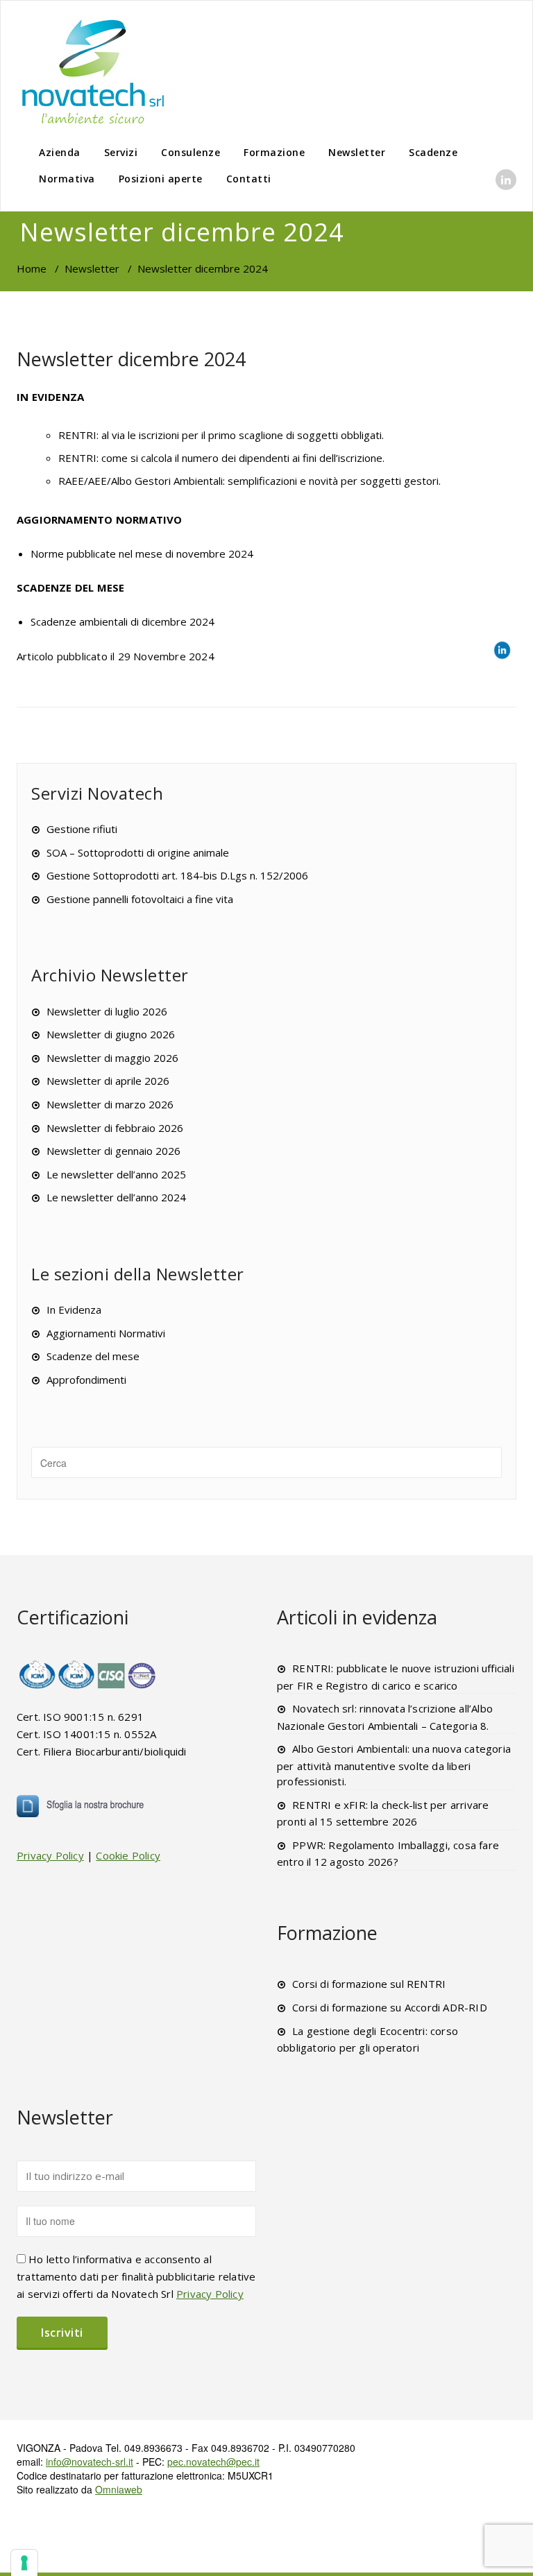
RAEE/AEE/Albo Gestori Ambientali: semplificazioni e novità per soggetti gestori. (249, 481)
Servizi (121, 152)
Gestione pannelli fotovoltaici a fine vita (140, 899)
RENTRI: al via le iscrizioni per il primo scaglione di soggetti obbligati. (221, 435)
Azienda (60, 152)
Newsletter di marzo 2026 (110, 1104)
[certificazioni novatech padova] (88, 1674)
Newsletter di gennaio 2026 (113, 1151)
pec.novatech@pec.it (213, 2462)
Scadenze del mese (93, 1356)
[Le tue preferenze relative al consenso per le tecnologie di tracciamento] (24, 2563)
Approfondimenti (86, 1380)
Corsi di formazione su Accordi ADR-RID (390, 2007)
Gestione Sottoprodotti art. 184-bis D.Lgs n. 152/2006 (177, 875)
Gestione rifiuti (82, 829)
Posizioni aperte (161, 179)
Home (32, 268)
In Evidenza (74, 1310)
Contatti (249, 179)
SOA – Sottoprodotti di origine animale (138, 852)
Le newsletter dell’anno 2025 (116, 1174)
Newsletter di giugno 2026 (111, 1034)
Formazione (274, 152)
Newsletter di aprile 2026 (108, 1081)
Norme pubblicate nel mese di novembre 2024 (142, 553)
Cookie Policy (128, 1855)
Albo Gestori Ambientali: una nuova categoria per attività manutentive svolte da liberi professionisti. (394, 1765)
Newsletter (357, 152)
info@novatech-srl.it (90, 2462)
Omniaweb (119, 2489)
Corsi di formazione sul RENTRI (369, 1984)
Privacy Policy (50, 1855)
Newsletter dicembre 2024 (131, 359)
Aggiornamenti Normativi (106, 1333)
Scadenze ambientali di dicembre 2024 (122, 621)
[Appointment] (93, 71)
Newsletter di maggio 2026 (112, 1058)
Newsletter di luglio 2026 (107, 1011)
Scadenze (433, 152)
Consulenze (191, 152)
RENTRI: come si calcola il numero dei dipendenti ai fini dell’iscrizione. (221, 458)
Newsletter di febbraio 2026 (115, 1128)
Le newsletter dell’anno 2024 (116, 1197)
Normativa (67, 179)
